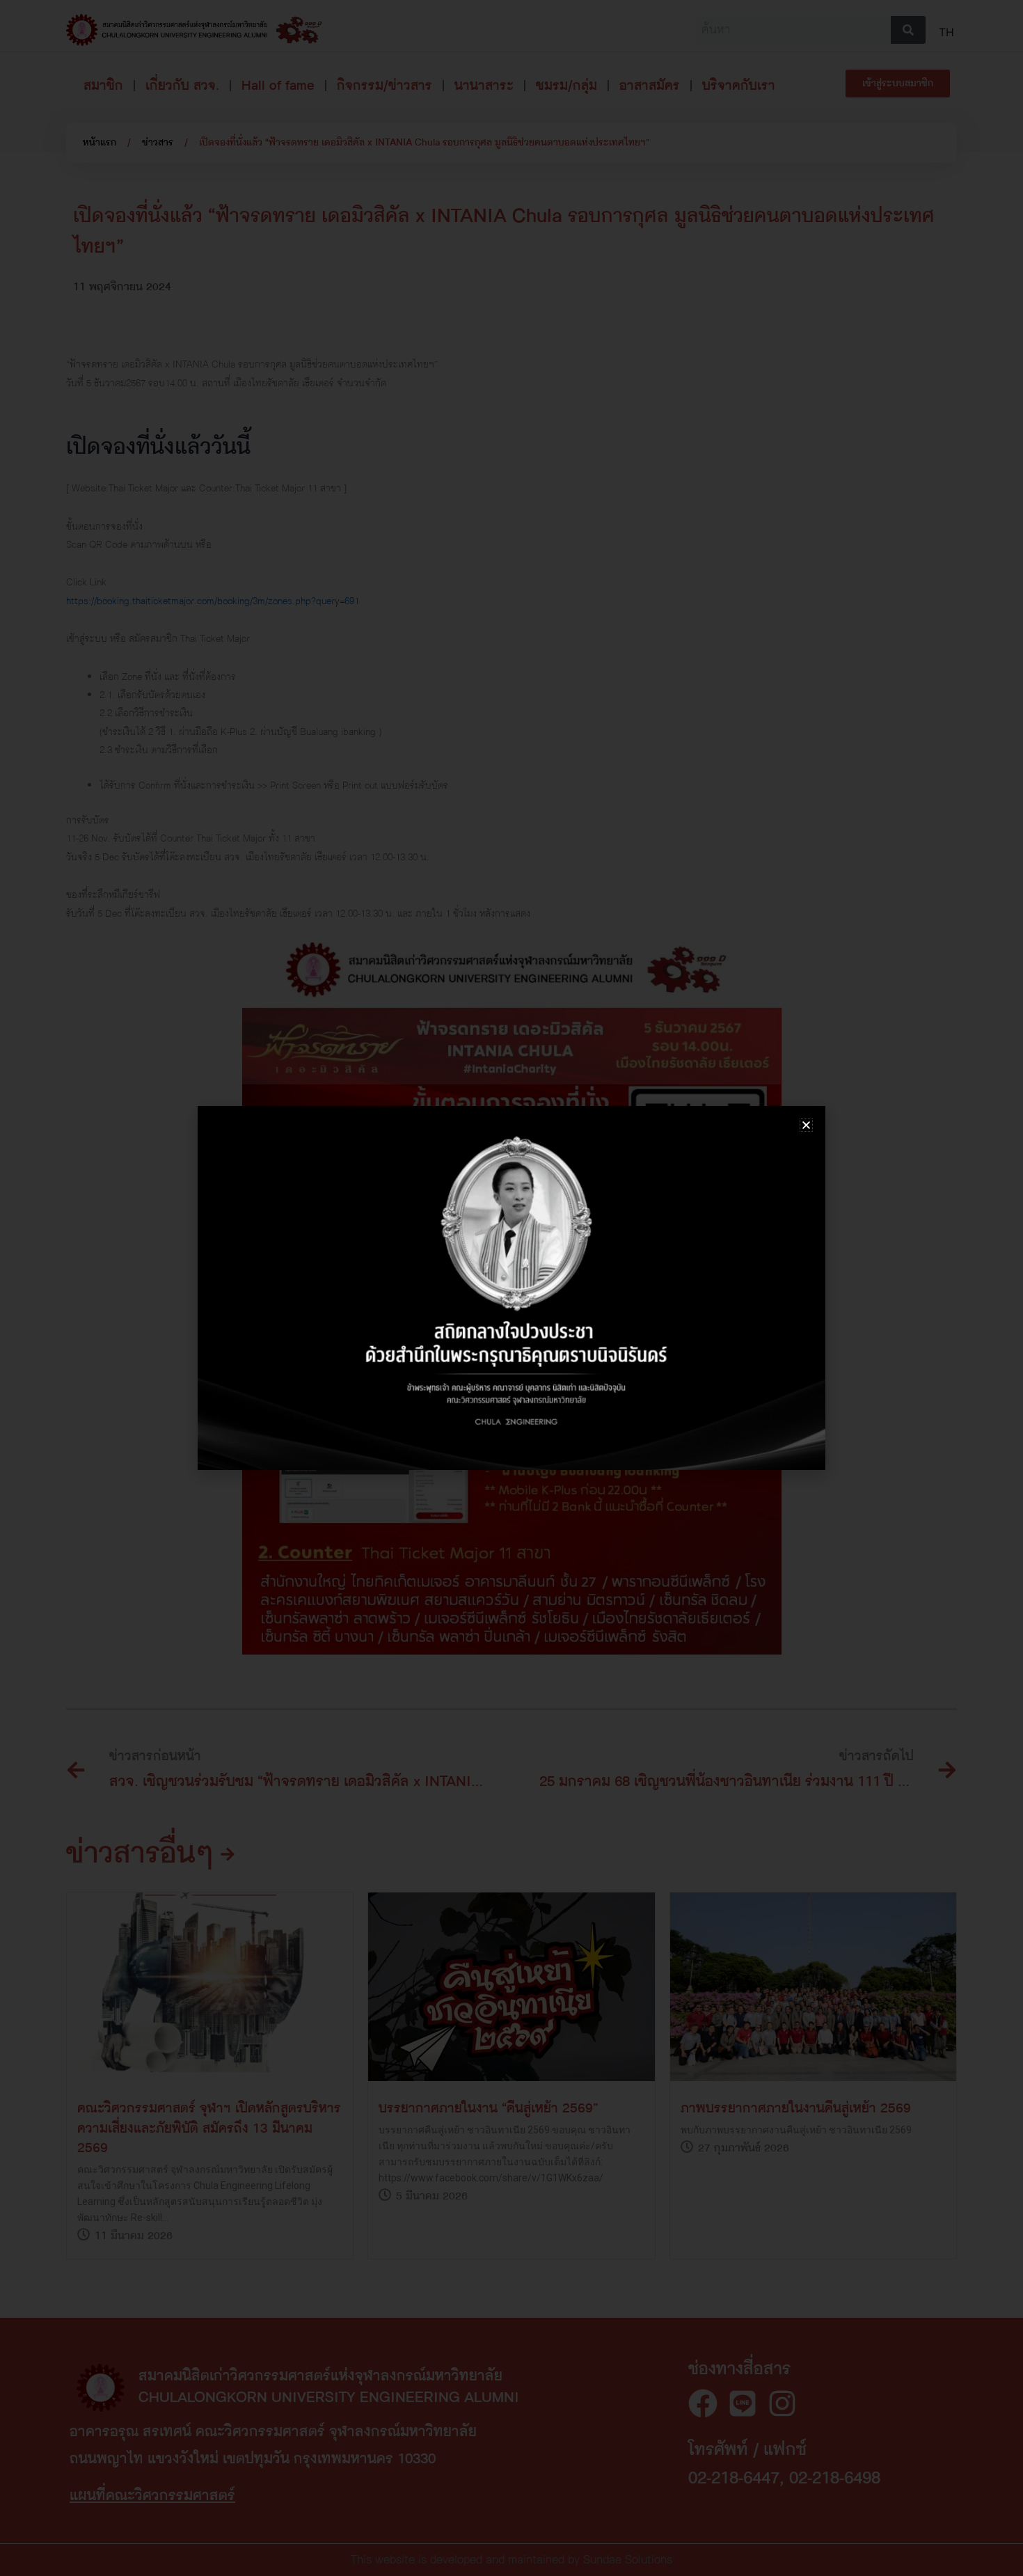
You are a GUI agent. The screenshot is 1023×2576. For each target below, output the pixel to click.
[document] (511, 1288)
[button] (806, 1125)
